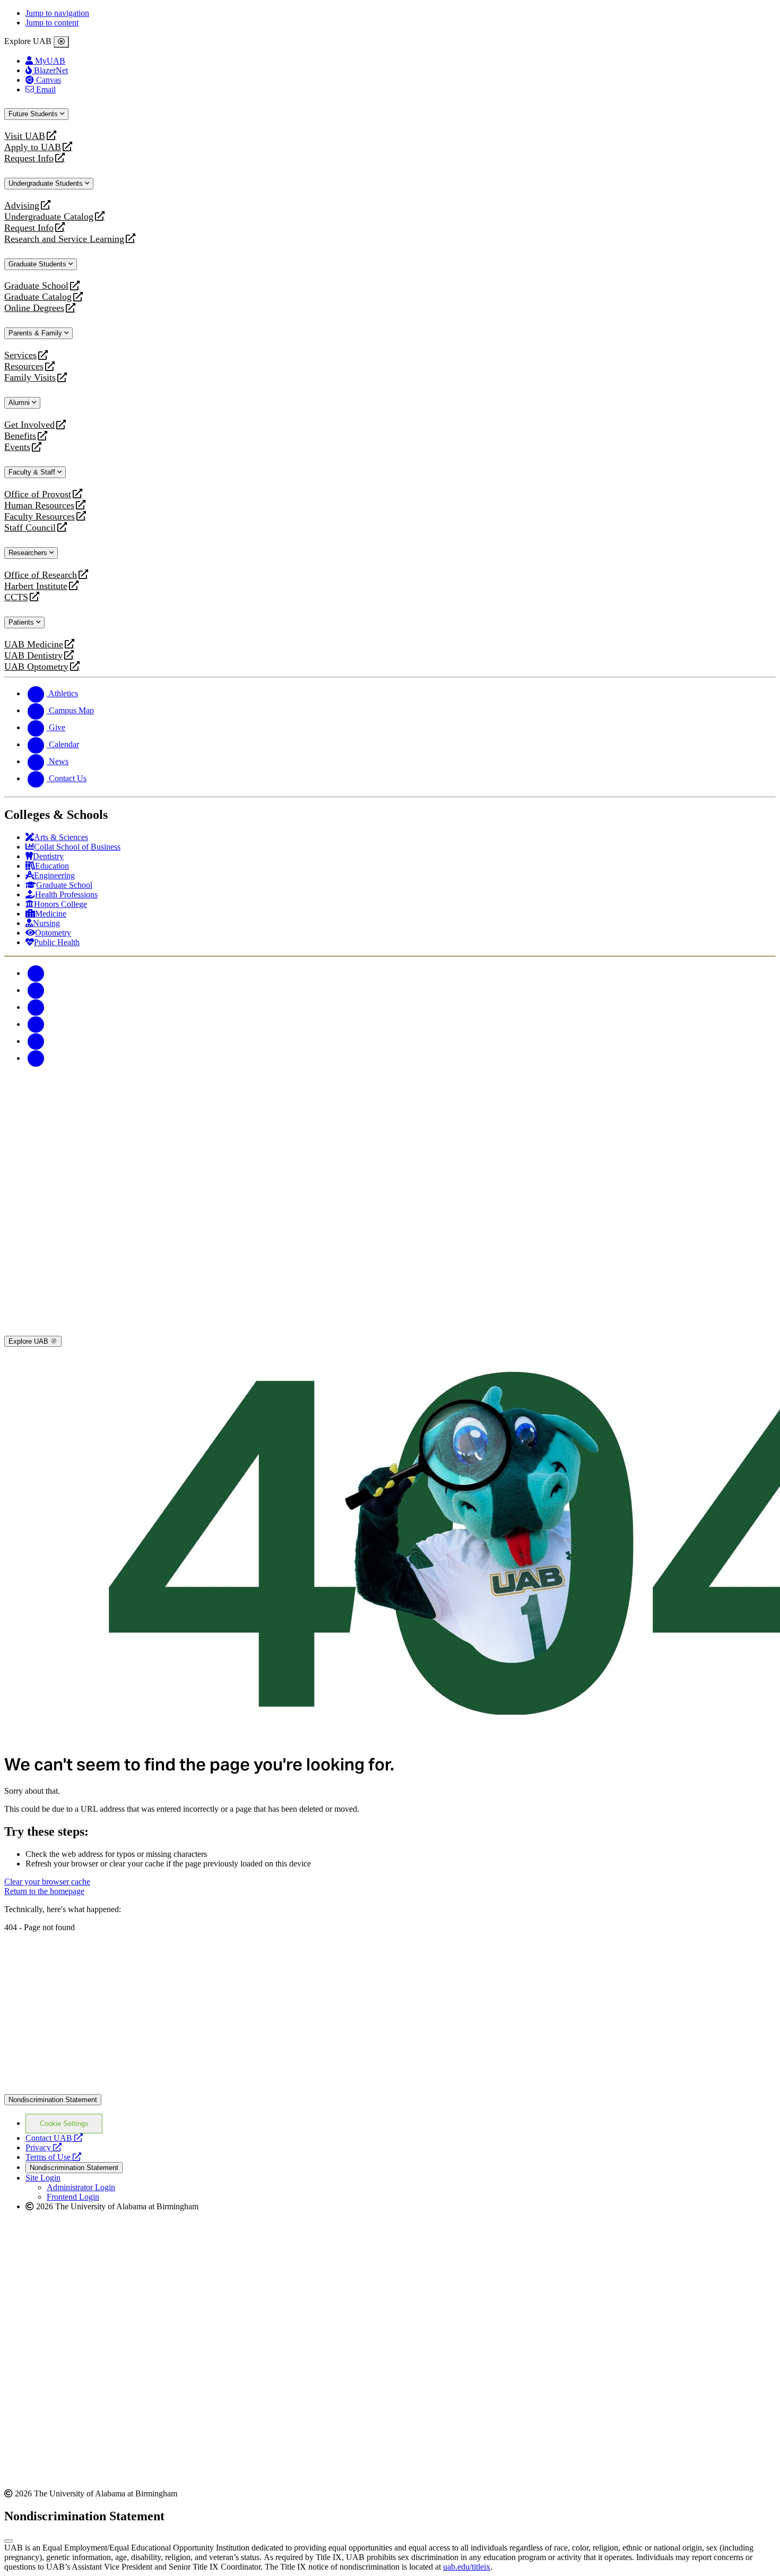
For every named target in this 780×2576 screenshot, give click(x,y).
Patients (22, 622)
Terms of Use (53, 2157)
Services (20, 355)
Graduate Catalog (38, 297)
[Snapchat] (36, 1041)
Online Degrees (34, 308)
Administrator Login (81, 2187)
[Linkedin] (36, 1058)
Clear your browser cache (47, 1882)
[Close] (61, 42)
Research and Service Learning (64, 239)
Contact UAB (54, 2138)
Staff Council (30, 528)
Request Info (29, 158)
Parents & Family (36, 333)
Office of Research (41, 575)
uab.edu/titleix (467, 2567)
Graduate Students (38, 264)
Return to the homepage (44, 1891)
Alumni (20, 403)
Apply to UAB (33, 147)
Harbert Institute (36, 586)
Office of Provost (38, 494)
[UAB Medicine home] (390, 1331)
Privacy (44, 2147)
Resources (24, 366)
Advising (22, 206)
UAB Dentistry (33, 656)
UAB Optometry (36, 667)
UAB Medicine (34, 645)
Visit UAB (25, 136)
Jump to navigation (57, 13)
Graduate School (36, 286)
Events (19, 447)
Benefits (20, 436)
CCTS (19, 597)
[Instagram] (36, 1007)
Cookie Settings (64, 2124)
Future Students (34, 114)
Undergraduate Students (47, 183)
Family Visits (30, 378)
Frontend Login (73, 2197)
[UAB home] (390, 1149)
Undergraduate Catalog (49, 217)
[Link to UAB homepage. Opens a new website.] (390, 2089)
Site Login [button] (43, 2178)
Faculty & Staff (33, 472)
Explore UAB (29, 1341)
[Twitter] (36, 990)
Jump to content (52, 23)
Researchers (29, 553)
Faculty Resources (40, 517)
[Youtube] (36, 1024)
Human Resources (39, 505)
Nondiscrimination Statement (53, 2100)
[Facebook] (36, 973)
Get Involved (29, 425)
